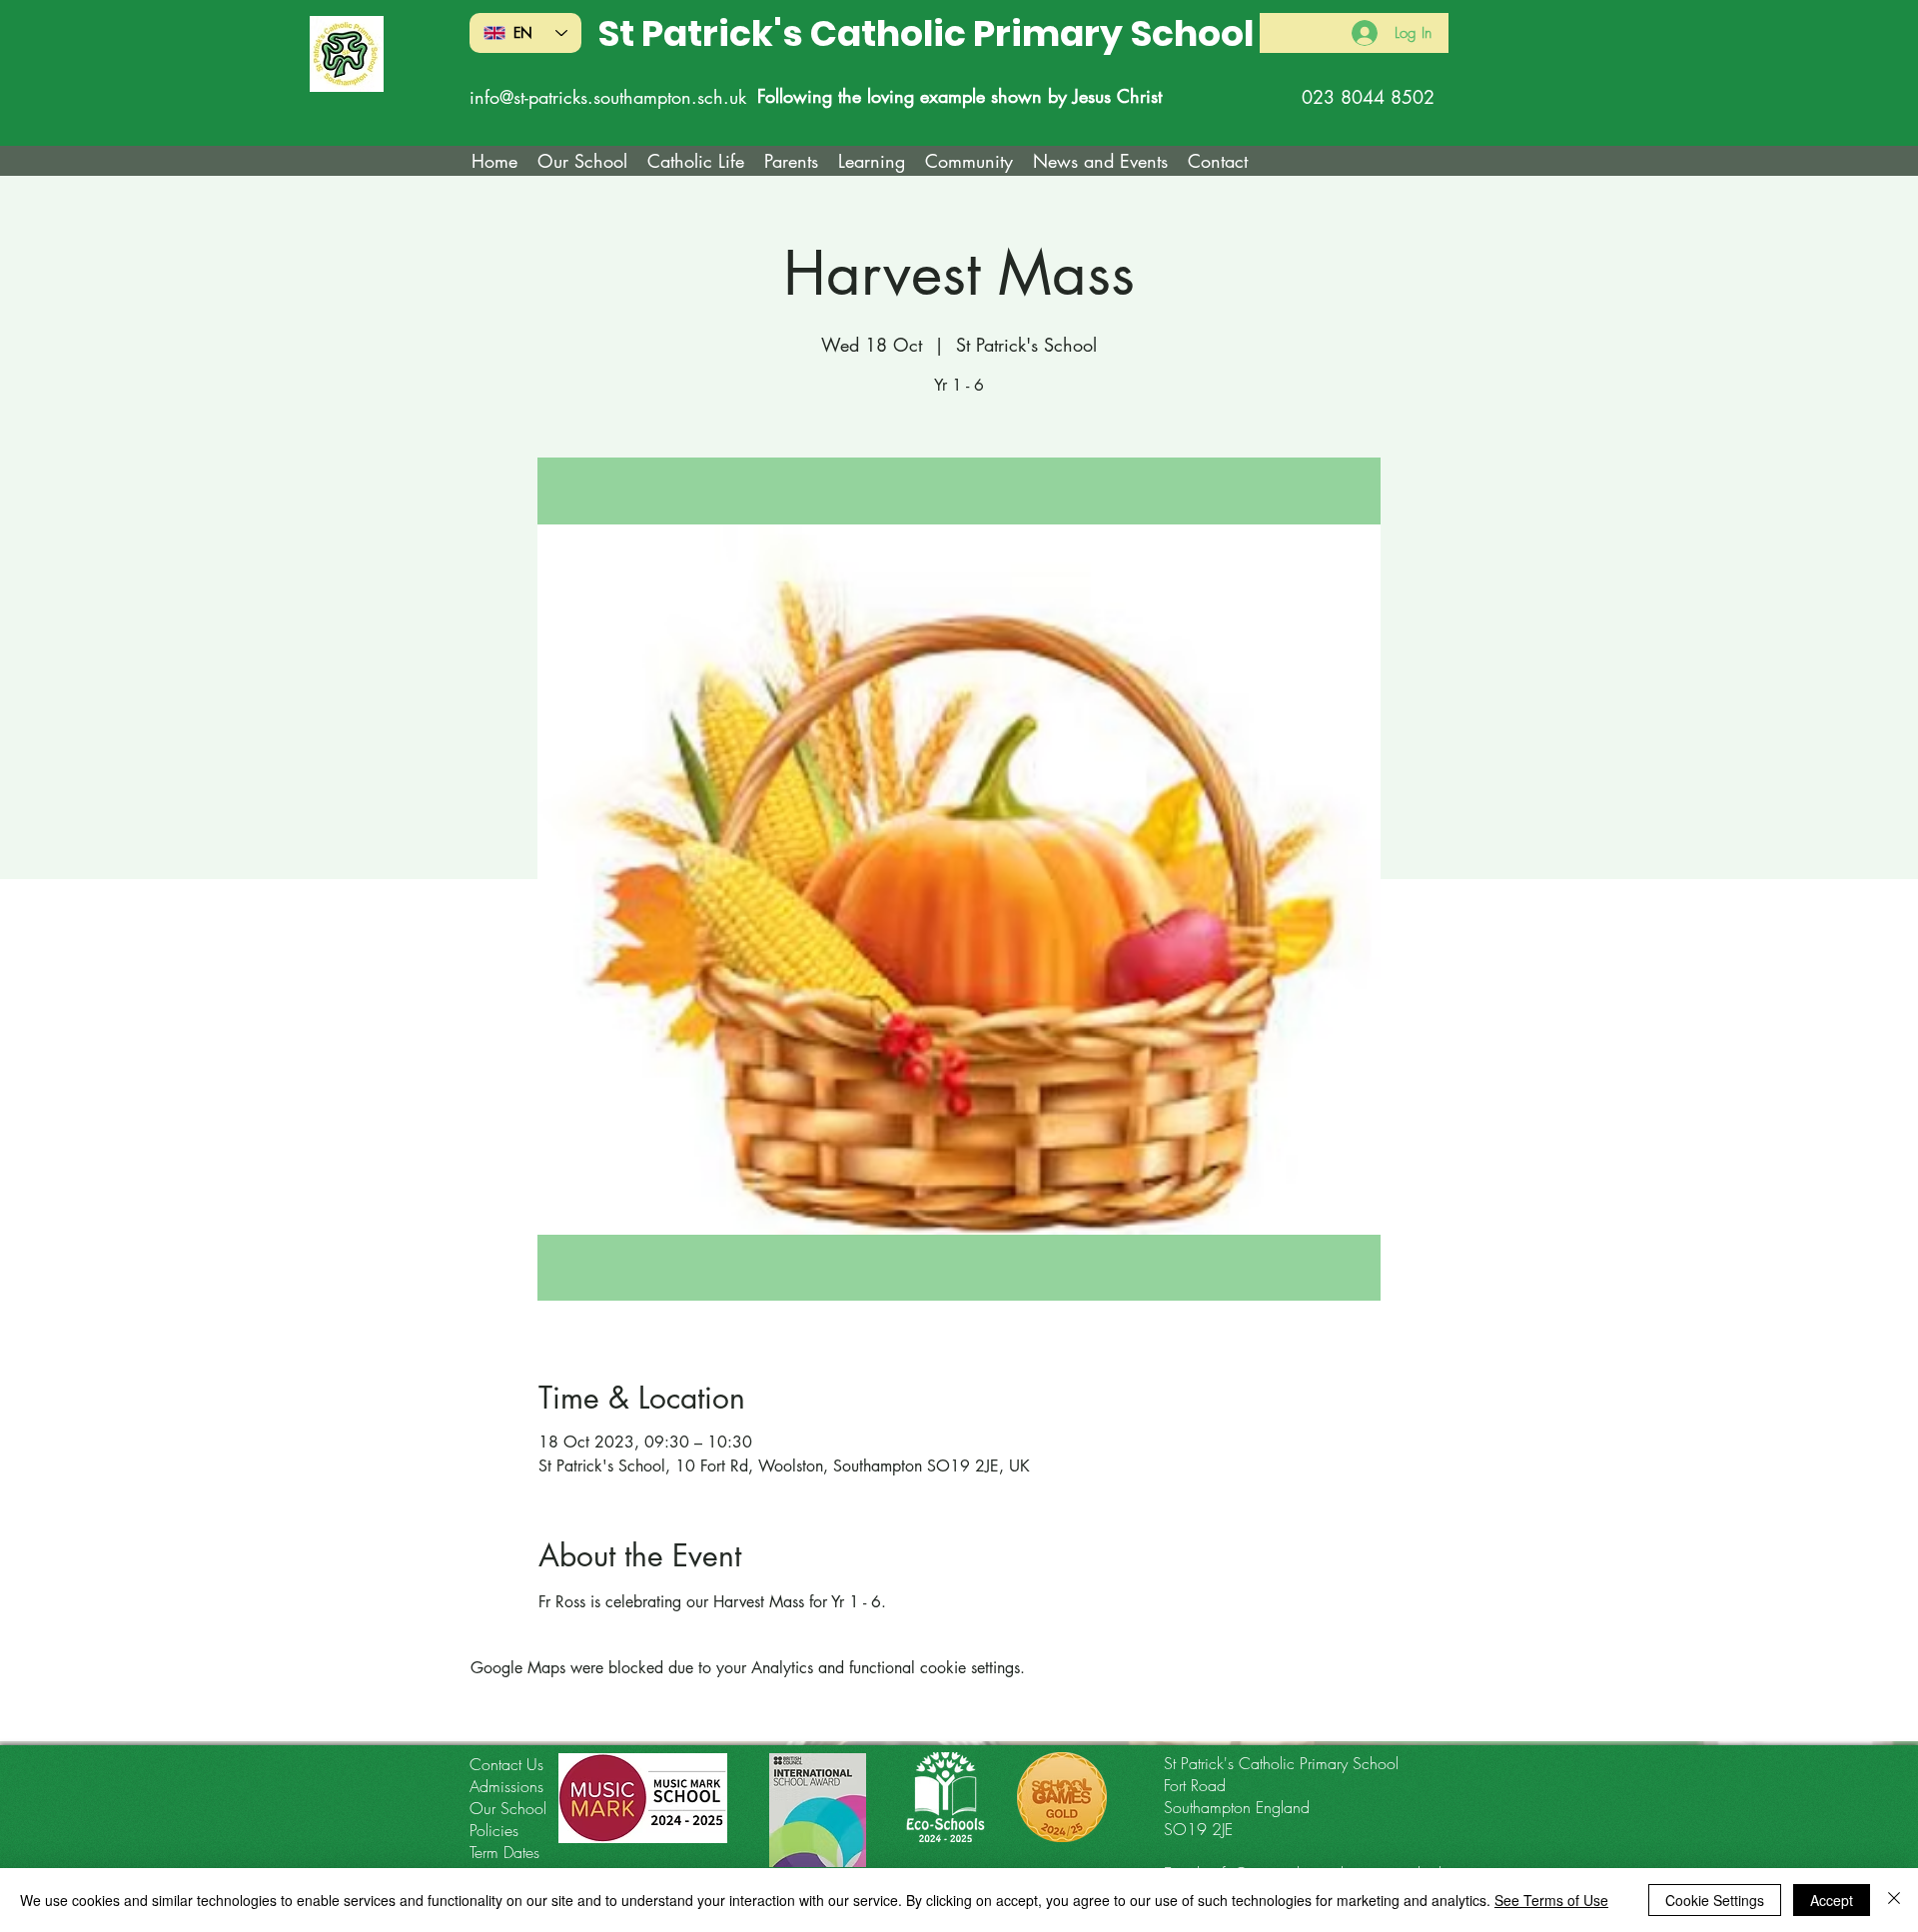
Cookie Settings (1715, 1900)
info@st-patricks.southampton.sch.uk (608, 97)
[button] (696, 161)
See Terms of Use (1551, 1900)
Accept (1832, 1900)
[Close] (1894, 1900)
